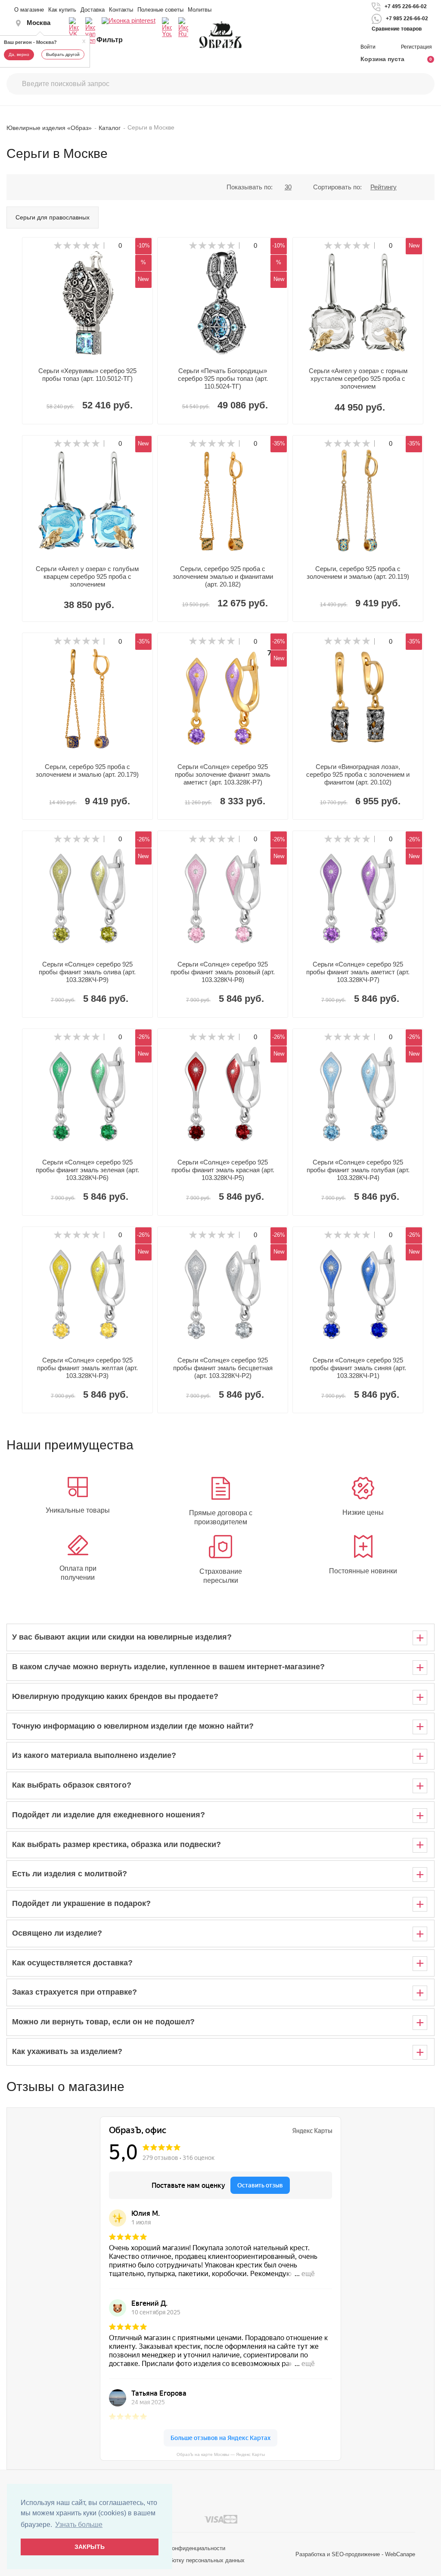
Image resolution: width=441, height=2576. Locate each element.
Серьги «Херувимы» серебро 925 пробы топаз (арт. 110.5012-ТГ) (87, 375)
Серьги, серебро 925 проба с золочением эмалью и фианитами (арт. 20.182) (223, 576)
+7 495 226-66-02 (406, 6)
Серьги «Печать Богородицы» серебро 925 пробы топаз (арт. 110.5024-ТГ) (223, 378)
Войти (369, 47)
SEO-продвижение (356, 2554)
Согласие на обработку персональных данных (184, 2560)
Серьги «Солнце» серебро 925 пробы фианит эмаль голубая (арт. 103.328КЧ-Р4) (358, 1170)
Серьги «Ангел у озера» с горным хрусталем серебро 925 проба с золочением (358, 378)
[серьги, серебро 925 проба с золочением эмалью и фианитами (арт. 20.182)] (223, 500)
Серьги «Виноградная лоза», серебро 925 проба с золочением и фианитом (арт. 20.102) (358, 774)
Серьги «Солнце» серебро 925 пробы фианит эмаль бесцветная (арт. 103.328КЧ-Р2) (223, 1368)
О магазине (29, 10)
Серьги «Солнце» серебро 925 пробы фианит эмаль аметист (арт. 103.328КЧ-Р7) (358, 972)
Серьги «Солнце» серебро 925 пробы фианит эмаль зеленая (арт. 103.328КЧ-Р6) (87, 1170)
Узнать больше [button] (79, 2525)
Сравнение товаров (397, 29)
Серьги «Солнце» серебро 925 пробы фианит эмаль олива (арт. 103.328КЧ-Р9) (87, 972)
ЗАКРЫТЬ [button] (90, 2547)
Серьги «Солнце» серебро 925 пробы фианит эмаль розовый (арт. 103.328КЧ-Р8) (223, 972)
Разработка (310, 2554)
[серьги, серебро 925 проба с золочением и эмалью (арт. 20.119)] (358, 500)
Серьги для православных (53, 217)
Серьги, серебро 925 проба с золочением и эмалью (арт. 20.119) (358, 573)
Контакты (121, 10)
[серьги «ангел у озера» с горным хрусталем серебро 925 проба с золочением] (358, 303)
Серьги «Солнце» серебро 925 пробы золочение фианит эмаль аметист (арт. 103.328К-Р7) (223, 774)
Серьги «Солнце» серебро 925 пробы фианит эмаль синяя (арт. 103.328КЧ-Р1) (358, 1368)
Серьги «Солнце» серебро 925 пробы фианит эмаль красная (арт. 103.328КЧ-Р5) (223, 1170)
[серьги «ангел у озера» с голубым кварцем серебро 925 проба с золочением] (87, 500)
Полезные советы (160, 10)
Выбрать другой (63, 54)
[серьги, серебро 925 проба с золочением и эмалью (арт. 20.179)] (87, 698)
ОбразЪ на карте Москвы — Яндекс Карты (221, 2454)
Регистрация (416, 47)
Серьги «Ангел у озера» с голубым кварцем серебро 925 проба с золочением (87, 576)
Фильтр (110, 40)
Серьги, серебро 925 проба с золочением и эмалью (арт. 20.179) (87, 771)
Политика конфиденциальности (184, 2548)
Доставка (93, 10)
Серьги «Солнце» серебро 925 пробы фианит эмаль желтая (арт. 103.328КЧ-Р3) (87, 1368)
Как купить (62, 10)
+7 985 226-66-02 (407, 19)
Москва (39, 23)
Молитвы (200, 10)
